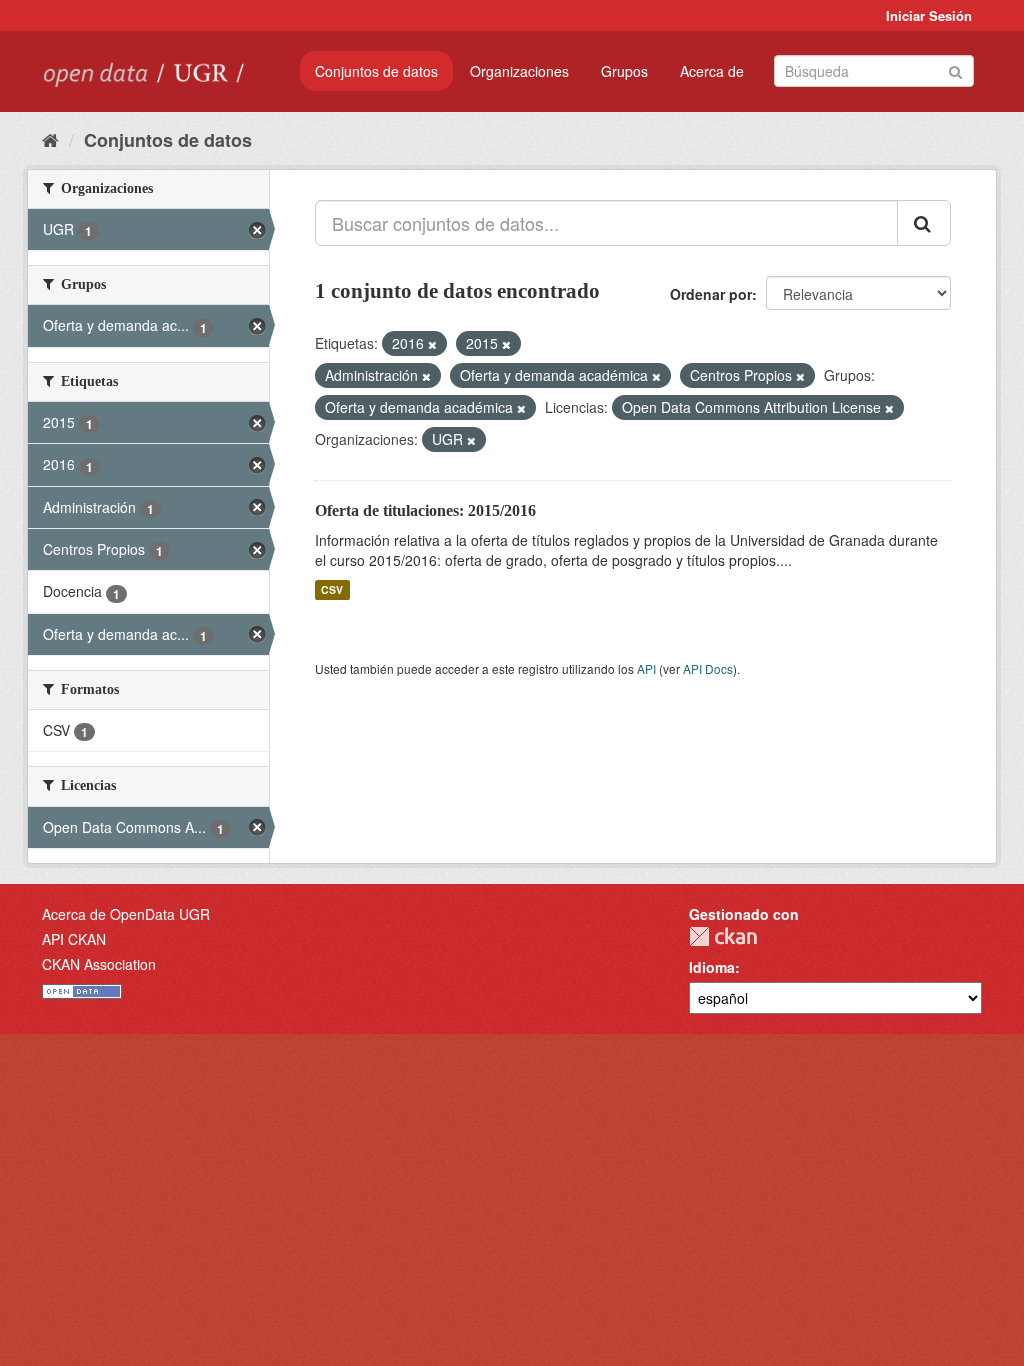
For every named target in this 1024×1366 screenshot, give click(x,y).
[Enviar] (955, 69)
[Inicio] (50, 139)
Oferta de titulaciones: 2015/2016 (425, 510)
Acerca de (712, 71)
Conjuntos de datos (376, 71)
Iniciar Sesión (929, 15)
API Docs (708, 668)
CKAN (723, 936)
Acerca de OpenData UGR (126, 914)
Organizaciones (519, 71)
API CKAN (74, 939)
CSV (332, 589)
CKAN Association (99, 964)
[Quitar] (432, 344)
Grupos (624, 71)
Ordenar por (711, 294)
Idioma (712, 967)
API (646, 668)
